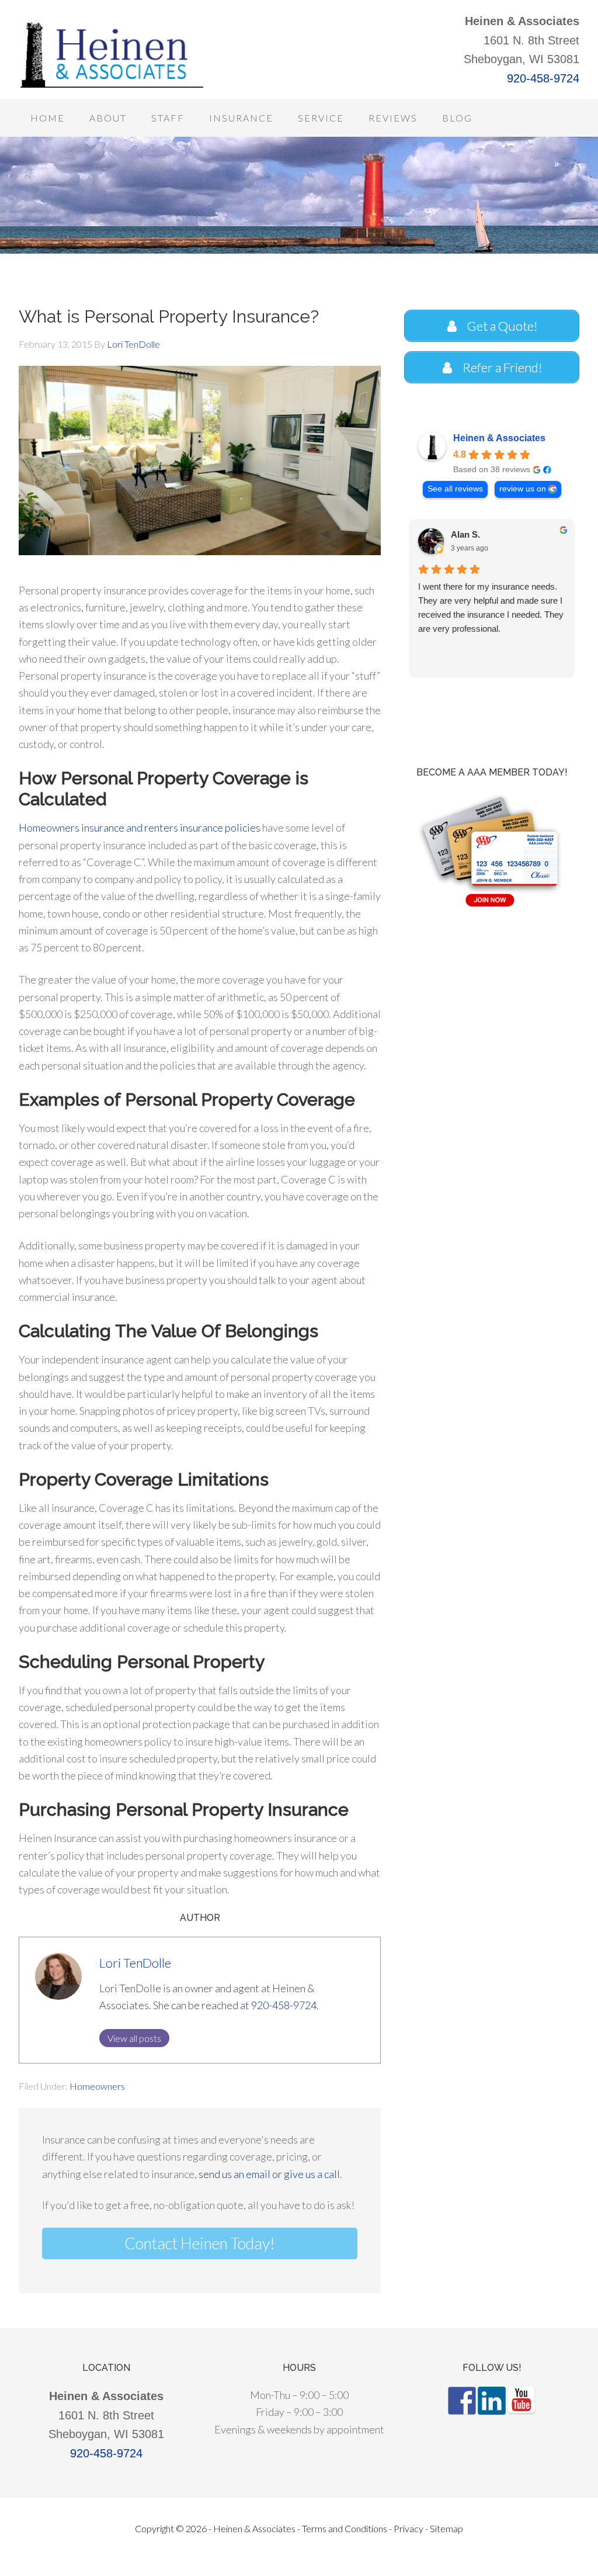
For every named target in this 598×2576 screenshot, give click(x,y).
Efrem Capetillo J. (487, 534)
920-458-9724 (543, 78)
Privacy (408, 2528)
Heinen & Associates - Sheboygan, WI (112, 53)
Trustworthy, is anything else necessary (472, 593)
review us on (523, 489)
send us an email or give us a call (269, 2174)
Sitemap (446, 2528)
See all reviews (455, 489)
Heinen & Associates (499, 438)
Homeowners (97, 2086)
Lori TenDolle (135, 1963)
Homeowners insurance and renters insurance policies (140, 827)
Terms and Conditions (345, 2528)
